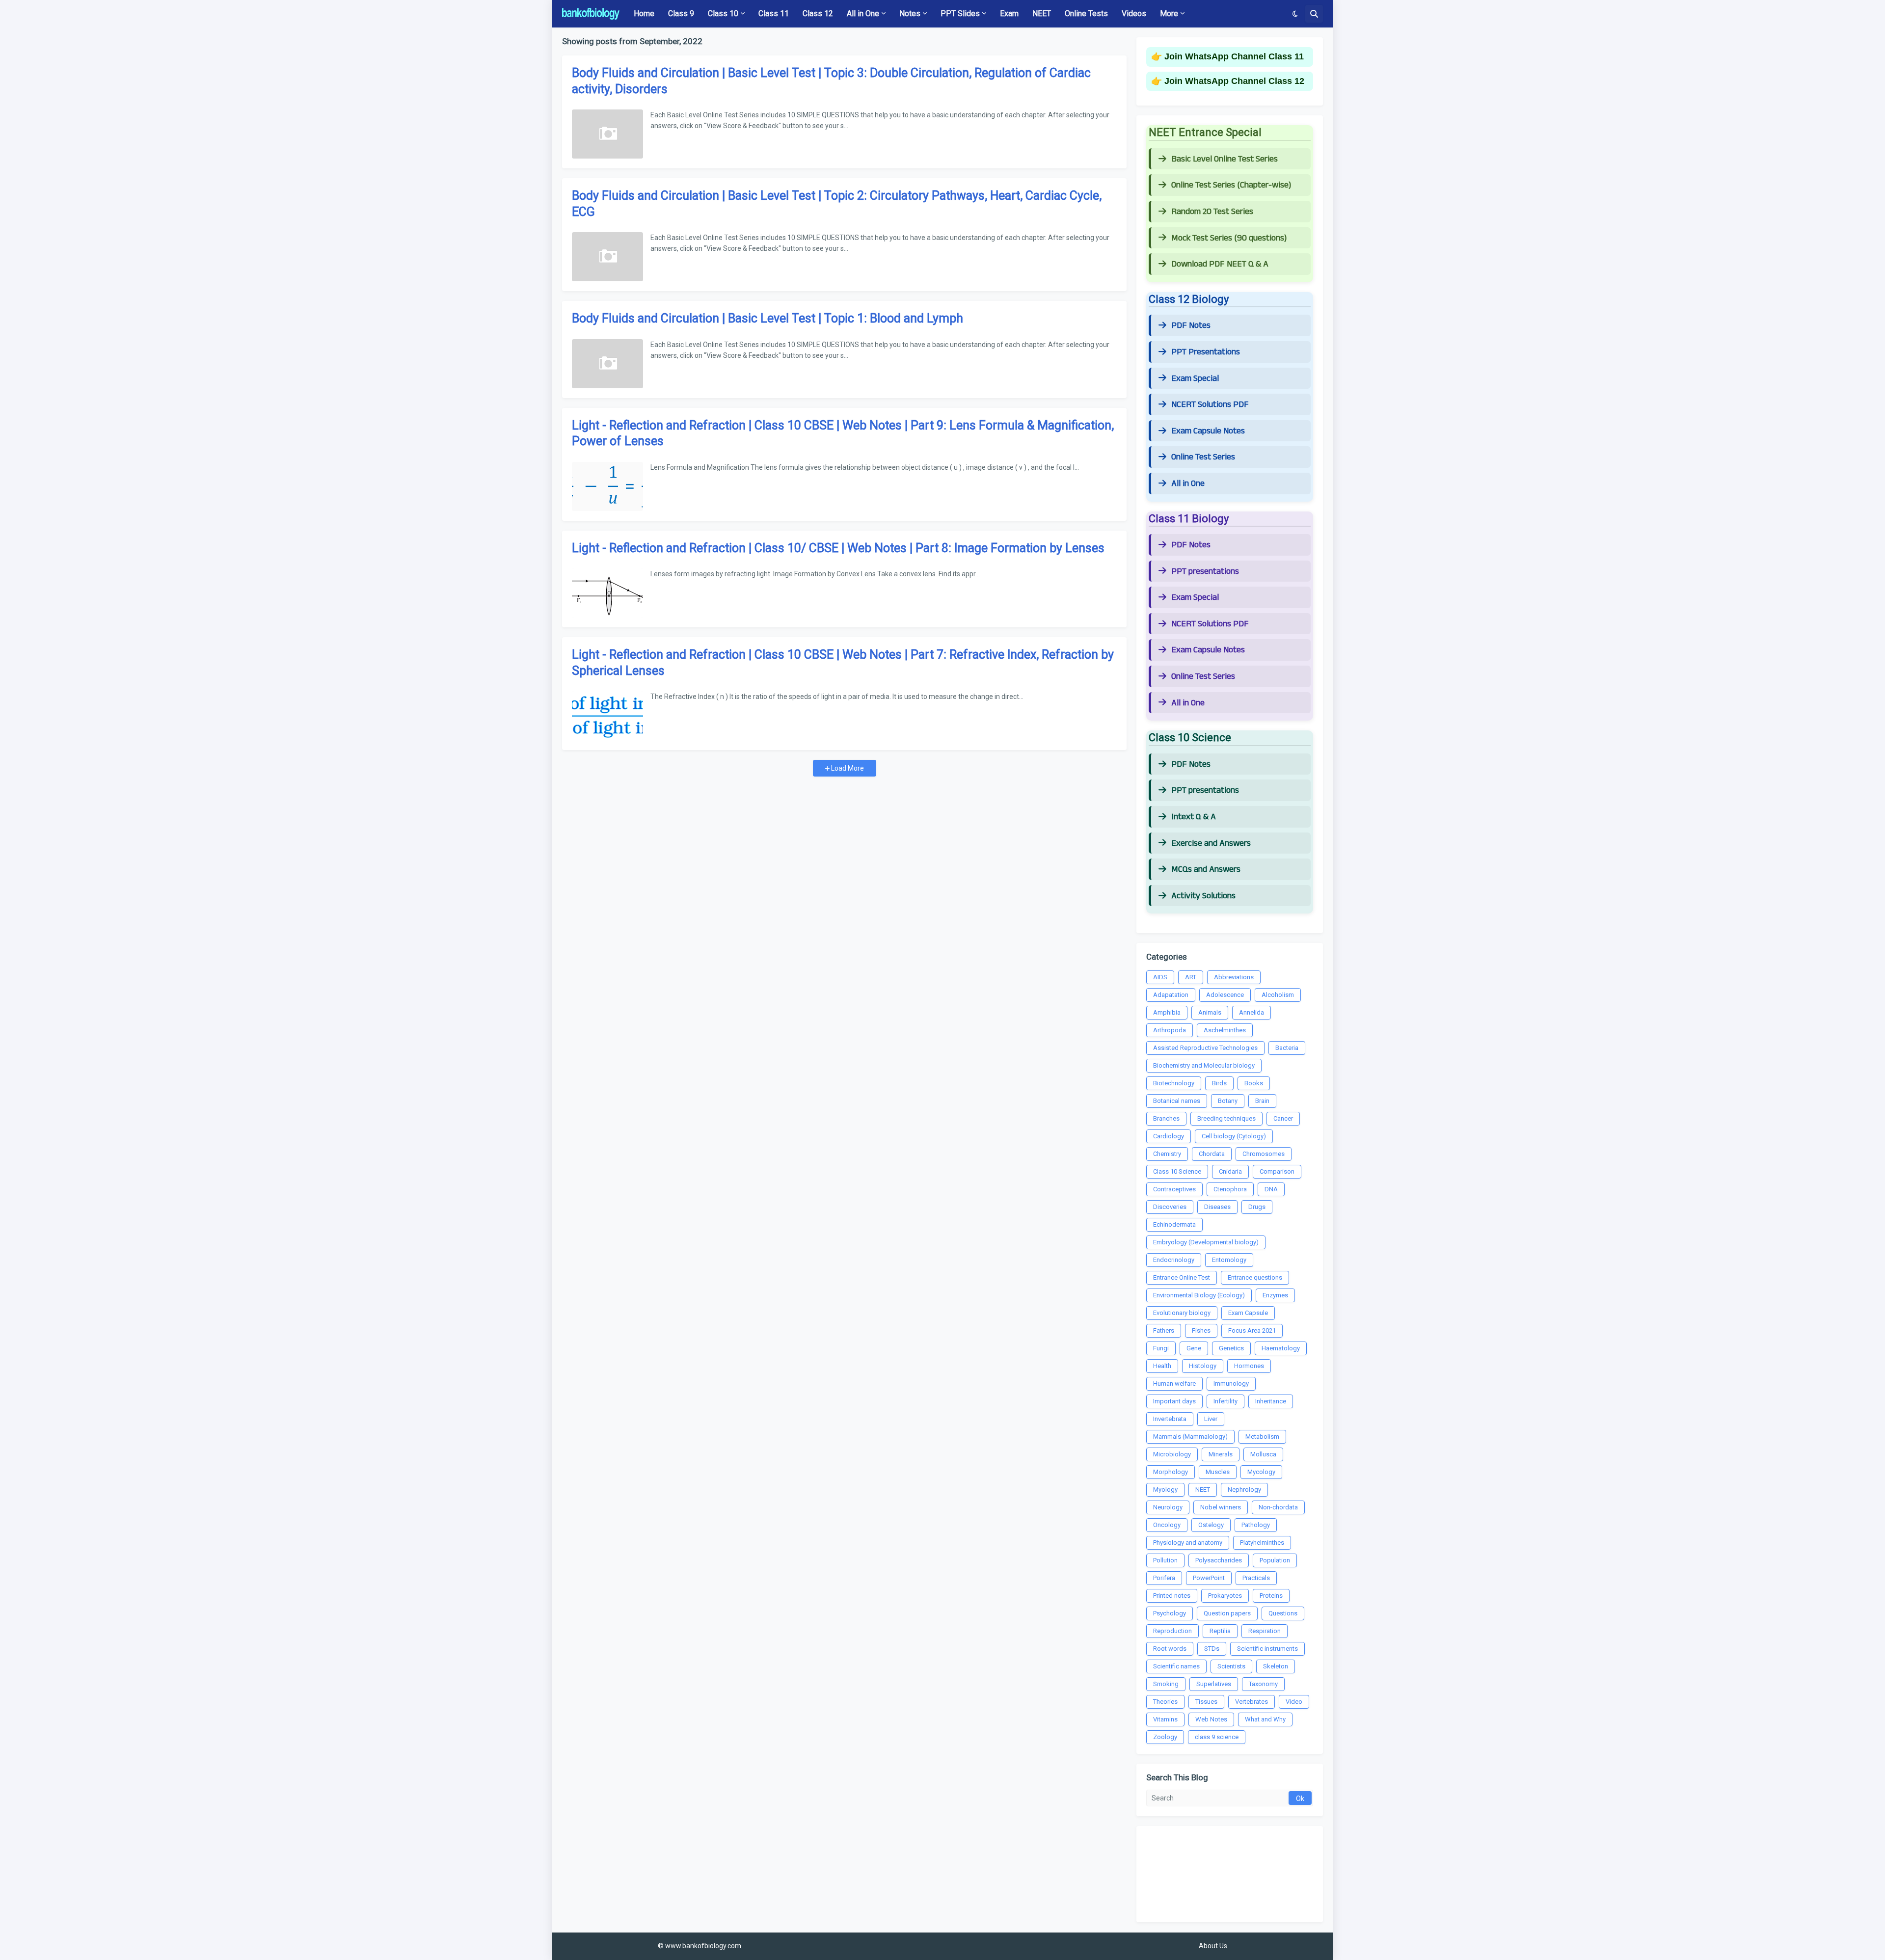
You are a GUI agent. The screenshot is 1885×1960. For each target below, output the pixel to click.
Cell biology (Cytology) (1234, 1136)
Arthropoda (1170, 1030)
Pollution (1165, 1560)
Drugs (1257, 1207)
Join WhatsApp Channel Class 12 (1234, 81)
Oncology (1167, 1525)
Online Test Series (1203, 457)
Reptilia (1220, 1631)
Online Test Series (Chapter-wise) (1231, 185)
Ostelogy (1211, 1525)
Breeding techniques (1226, 1118)
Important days (1174, 1401)
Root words (1170, 1649)
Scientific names (1176, 1666)
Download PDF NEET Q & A (1220, 264)
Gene (1194, 1348)
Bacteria (1287, 1048)
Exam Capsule (1248, 1313)
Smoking (1166, 1684)
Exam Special (1195, 378)
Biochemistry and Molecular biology (1204, 1065)
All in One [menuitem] (863, 13)
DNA (1271, 1189)
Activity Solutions (1203, 896)
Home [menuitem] (644, 13)
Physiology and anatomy (1188, 1543)
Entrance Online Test (1182, 1277)
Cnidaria (1230, 1171)
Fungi (1161, 1348)
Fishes (1201, 1330)
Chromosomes (1264, 1154)
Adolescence (1225, 995)
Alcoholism (1278, 995)
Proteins (1271, 1596)
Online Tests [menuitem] (1086, 13)
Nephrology (1244, 1490)
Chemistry (1167, 1154)
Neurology (1168, 1507)
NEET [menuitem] (1042, 13)
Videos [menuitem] (1134, 13)
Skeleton (1276, 1666)
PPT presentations (1205, 571)
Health (1162, 1366)
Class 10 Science (1177, 1171)
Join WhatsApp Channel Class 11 (1234, 56)
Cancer (1283, 1118)
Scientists (1231, 1666)
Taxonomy (1263, 1684)
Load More (847, 768)
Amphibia (1167, 1012)
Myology (1165, 1490)
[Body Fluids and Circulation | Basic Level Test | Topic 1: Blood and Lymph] (607, 364)
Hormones (1249, 1366)
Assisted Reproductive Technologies (1205, 1048)
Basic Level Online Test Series (1225, 159)
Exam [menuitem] (1009, 13)
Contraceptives (1174, 1189)
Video (1294, 1702)
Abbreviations (1234, 977)
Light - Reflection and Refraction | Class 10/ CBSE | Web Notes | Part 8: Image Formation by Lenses (838, 548)
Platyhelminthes (1262, 1543)
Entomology (1229, 1260)
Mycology (1261, 1472)
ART (1191, 977)
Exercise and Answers (1211, 843)
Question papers (1227, 1613)
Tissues (1206, 1702)
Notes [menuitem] (910, 13)
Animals (1210, 1012)
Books (1254, 1083)
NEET (1203, 1490)
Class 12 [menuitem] (818, 13)
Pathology (1256, 1525)
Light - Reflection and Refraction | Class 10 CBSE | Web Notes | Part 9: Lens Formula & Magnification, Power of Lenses (843, 433)
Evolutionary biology (1182, 1313)
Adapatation (1171, 995)
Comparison (1277, 1171)
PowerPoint (1209, 1578)
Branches (1166, 1118)
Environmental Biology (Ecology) (1199, 1295)
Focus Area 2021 (1252, 1330)
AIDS (1160, 977)
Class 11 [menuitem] (774, 13)
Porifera (1164, 1578)
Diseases (1217, 1207)
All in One (1188, 483)
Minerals (1221, 1454)
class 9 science (1217, 1737)
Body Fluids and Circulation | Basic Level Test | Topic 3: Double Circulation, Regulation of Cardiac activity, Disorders (831, 81)
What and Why (1265, 1719)
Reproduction (1172, 1631)
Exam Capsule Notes (1208, 431)
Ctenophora (1230, 1189)
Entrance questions (1255, 1277)
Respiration (1265, 1631)
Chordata (1212, 1154)
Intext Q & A (1194, 817)
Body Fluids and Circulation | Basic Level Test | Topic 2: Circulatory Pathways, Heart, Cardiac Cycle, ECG (837, 204)
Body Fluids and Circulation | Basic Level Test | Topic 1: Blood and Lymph (767, 318)
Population (1275, 1560)
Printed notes (1172, 1596)
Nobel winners (1221, 1507)
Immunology (1231, 1383)
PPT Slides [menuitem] (960, 13)
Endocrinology (1174, 1260)
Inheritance (1271, 1401)
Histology (1203, 1366)
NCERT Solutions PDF (1210, 404)
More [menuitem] (1169, 13)
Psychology (1170, 1613)
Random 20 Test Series (1212, 212)
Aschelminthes (1225, 1030)
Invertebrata (1170, 1419)
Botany (1228, 1101)
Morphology (1171, 1472)
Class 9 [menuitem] (681, 13)
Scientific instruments (1267, 1649)
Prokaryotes (1225, 1596)
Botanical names (1177, 1101)
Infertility (1225, 1401)
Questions (1283, 1613)
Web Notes (1211, 1719)
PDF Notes (1191, 325)
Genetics (1231, 1348)
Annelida (1252, 1012)
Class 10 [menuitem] (723, 13)
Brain (1262, 1101)
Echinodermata (1174, 1224)
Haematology (1281, 1348)
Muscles (1218, 1472)
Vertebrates (1252, 1702)
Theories (1165, 1702)
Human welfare (1174, 1383)
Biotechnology (1174, 1083)
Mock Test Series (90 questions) (1229, 238)
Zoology (1165, 1737)
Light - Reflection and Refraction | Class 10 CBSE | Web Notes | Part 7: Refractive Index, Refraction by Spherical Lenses (843, 663)
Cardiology (1169, 1136)
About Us (1213, 1946)
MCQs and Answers (1206, 869)
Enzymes (1275, 1295)
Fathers (1164, 1330)
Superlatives (1214, 1684)
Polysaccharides (1219, 1560)
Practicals (1256, 1578)
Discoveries (1170, 1207)
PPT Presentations (1206, 352)
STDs (1212, 1649)
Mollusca (1263, 1454)
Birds (1219, 1083)
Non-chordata (1278, 1507)
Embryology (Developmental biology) (1206, 1242)
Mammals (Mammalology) (1190, 1436)
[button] (1295, 14)
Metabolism (1262, 1436)
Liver (1211, 1419)
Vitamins (1165, 1719)
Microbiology (1172, 1454)
